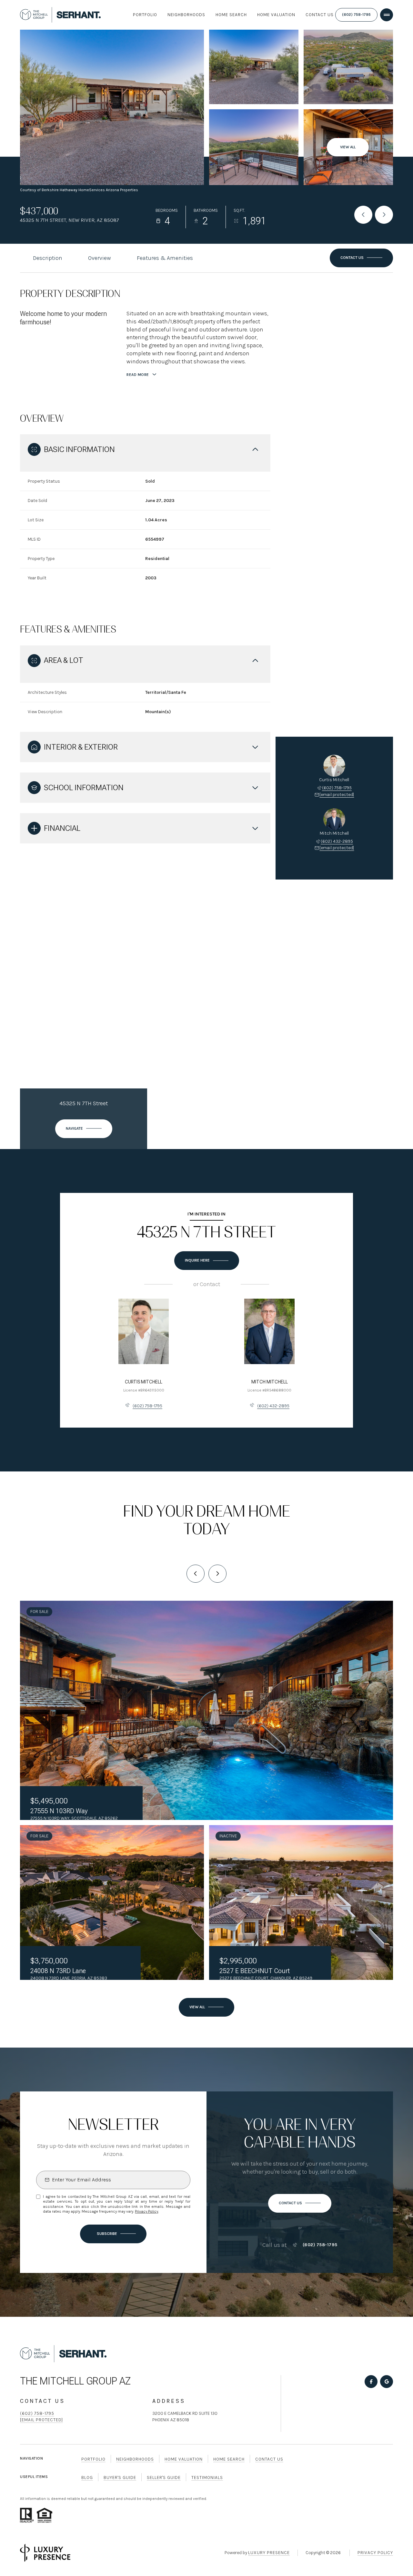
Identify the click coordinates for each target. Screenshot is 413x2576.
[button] (361, 258)
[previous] (196, 1574)
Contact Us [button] (269, 2459)
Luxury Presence (269, 2553)
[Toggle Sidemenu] (387, 15)
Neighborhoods (186, 15)
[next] (217, 1574)
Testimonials (207, 2478)
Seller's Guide (164, 2478)
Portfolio (145, 15)
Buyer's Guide (120, 2478)
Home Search (231, 15)
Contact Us (320, 15)
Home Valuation (276, 15)
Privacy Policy (146, 2211)
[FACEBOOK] (371, 2382)
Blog (87, 2478)
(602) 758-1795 (356, 15)
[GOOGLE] (387, 2382)
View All (348, 147)
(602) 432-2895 (337, 841)
